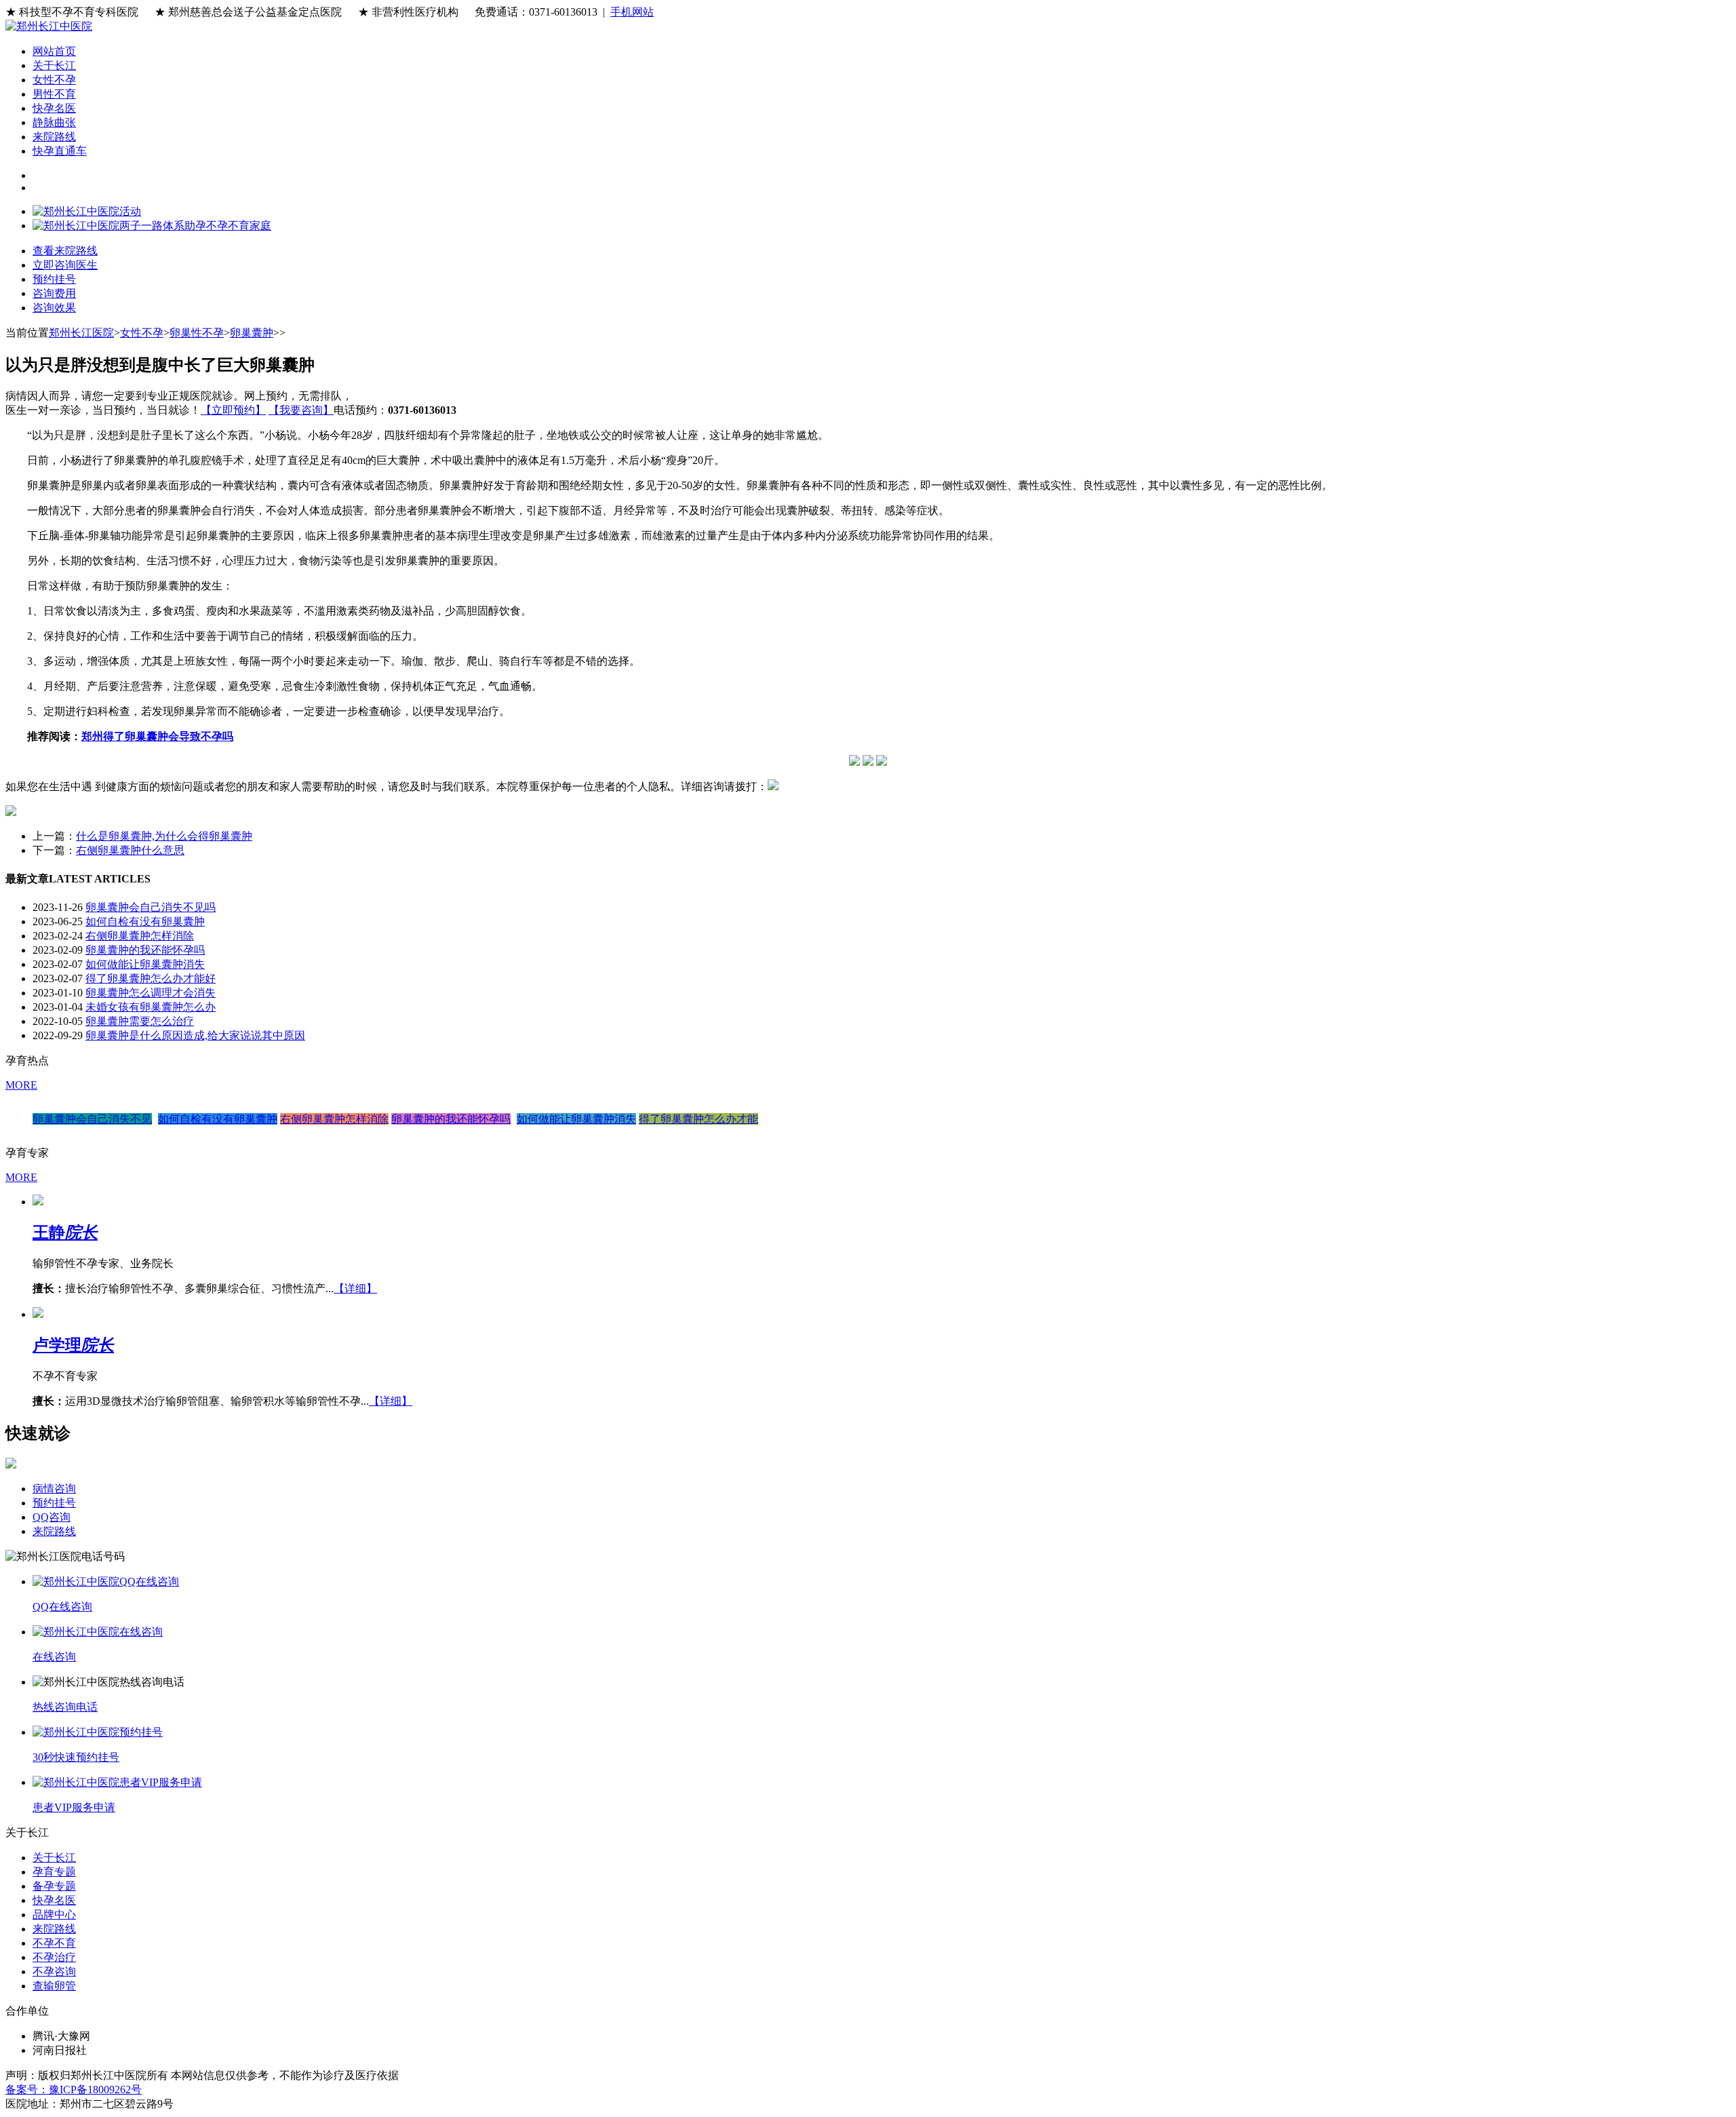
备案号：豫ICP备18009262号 (74, 2090)
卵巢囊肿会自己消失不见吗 (151, 907)
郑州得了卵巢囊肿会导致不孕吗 (157, 736)
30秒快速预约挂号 (76, 1757)
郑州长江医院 (81, 333)
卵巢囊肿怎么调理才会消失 (151, 993)
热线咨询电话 (65, 1707)
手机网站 (632, 12)
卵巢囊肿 (252, 333)
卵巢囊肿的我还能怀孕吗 (145, 950)
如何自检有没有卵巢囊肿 (145, 921)
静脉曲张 (54, 122)
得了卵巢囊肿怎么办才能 (698, 1119)
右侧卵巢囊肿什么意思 (130, 850)
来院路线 (54, 137)
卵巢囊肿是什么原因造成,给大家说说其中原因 (195, 1035)
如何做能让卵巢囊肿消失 (145, 964)
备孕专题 (54, 1886)
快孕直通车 (60, 151)
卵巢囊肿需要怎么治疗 (140, 1021)
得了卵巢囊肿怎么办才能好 (151, 978)
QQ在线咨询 (62, 1607)
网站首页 (54, 51)
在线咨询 (54, 1657)
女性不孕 (54, 80)
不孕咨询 (54, 1972)
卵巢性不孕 (197, 333)
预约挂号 (54, 1503)
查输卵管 (54, 1986)
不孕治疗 (54, 1957)
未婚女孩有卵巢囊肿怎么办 (151, 1007)
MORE (21, 1085)
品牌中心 (54, 1915)
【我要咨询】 (301, 410)
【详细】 (355, 1288)
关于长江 (54, 65)
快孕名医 (54, 108)
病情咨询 (54, 1489)
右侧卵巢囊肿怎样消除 (140, 936)
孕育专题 (54, 1872)
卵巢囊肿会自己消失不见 (92, 1119)
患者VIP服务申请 (74, 1807)
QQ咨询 (52, 1517)
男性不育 (54, 94)
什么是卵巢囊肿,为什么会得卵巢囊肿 (164, 836)
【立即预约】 (233, 410)
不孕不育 (54, 1943)
